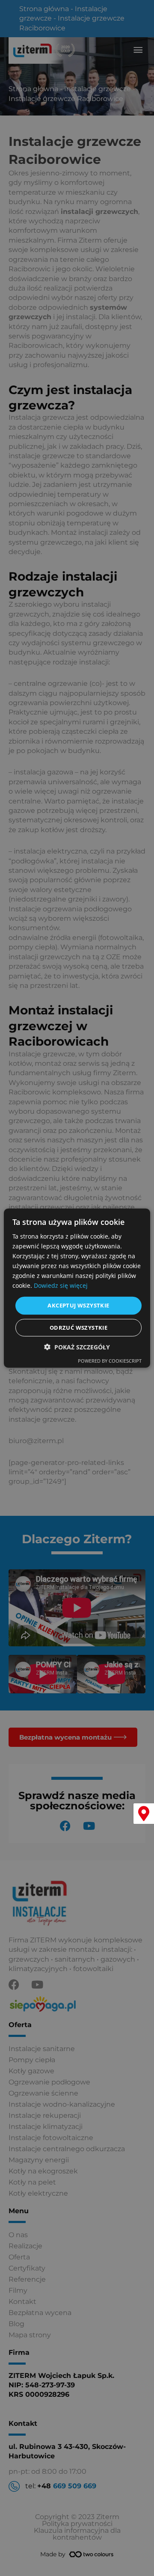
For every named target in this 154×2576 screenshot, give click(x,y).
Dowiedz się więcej (61, 1285)
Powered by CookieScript (110, 1361)
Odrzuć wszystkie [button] (78, 1328)
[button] (77, 1347)
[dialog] (77, 1288)
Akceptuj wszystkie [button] (78, 1305)
